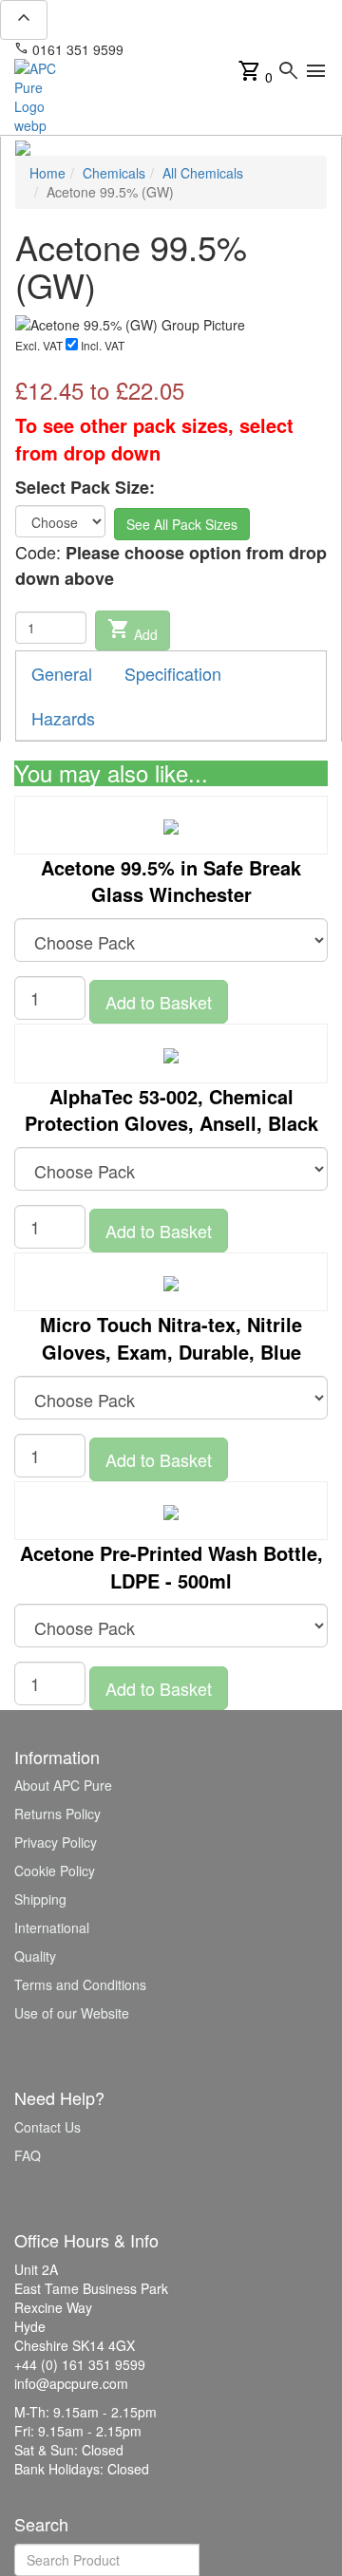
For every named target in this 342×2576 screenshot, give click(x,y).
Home (47, 173)
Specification (173, 673)
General (62, 673)
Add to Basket (159, 1002)
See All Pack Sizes (182, 524)
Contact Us (47, 2127)
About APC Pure (63, 1785)
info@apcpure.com (193, 49)
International (52, 1927)
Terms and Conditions (80, 1984)
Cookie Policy (55, 1871)
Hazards (63, 718)
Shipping (40, 1899)
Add (133, 630)
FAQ (28, 2155)
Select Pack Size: (85, 488)
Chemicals (114, 173)
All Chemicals (203, 173)
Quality (35, 1956)
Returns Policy (57, 1814)
